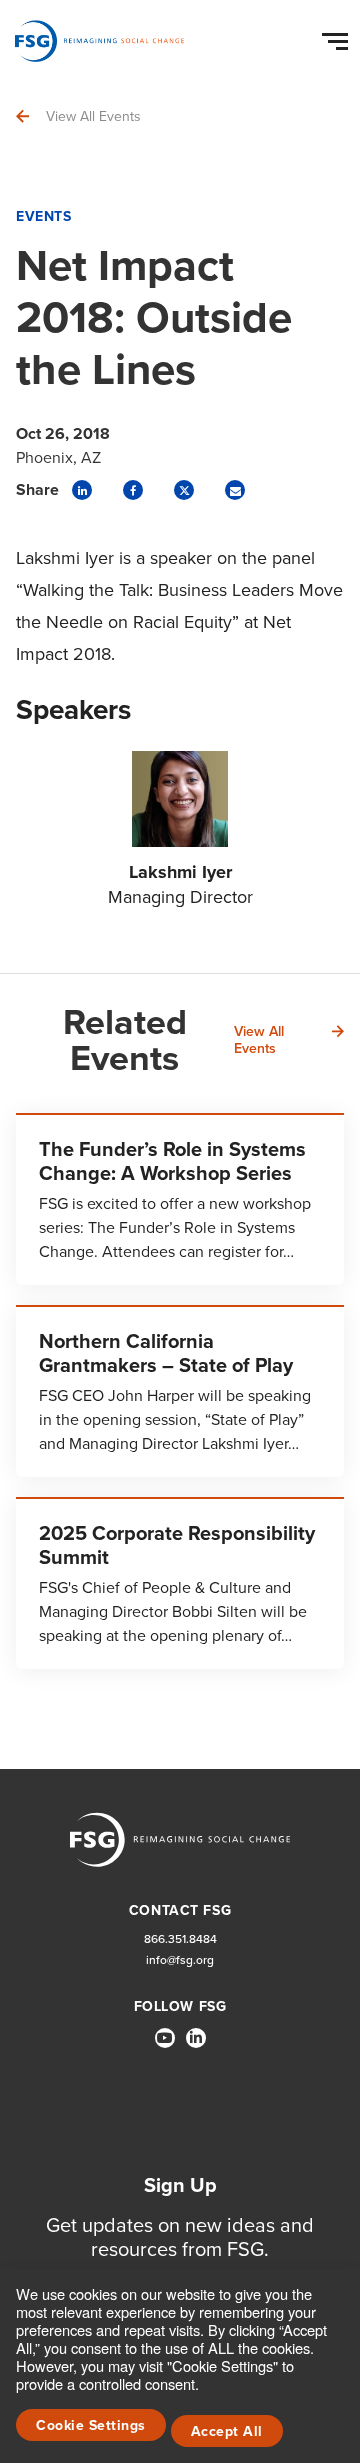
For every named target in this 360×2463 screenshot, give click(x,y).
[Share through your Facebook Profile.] (133, 490)
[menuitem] (165, 2046)
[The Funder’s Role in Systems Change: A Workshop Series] (180, 1199)
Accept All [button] (227, 2431)
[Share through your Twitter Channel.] (184, 490)
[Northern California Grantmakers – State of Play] (180, 1391)
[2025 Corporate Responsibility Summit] (180, 1583)
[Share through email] (235, 490)
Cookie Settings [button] (91, 2425)
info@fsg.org (180, 1960)
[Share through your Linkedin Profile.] (82, 490)
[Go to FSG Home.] (99, 41)
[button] (338, 37)
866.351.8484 (180, 1939)
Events (43, 216)
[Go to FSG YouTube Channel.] (165, 2038)
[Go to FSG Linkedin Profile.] (196, 2038)
